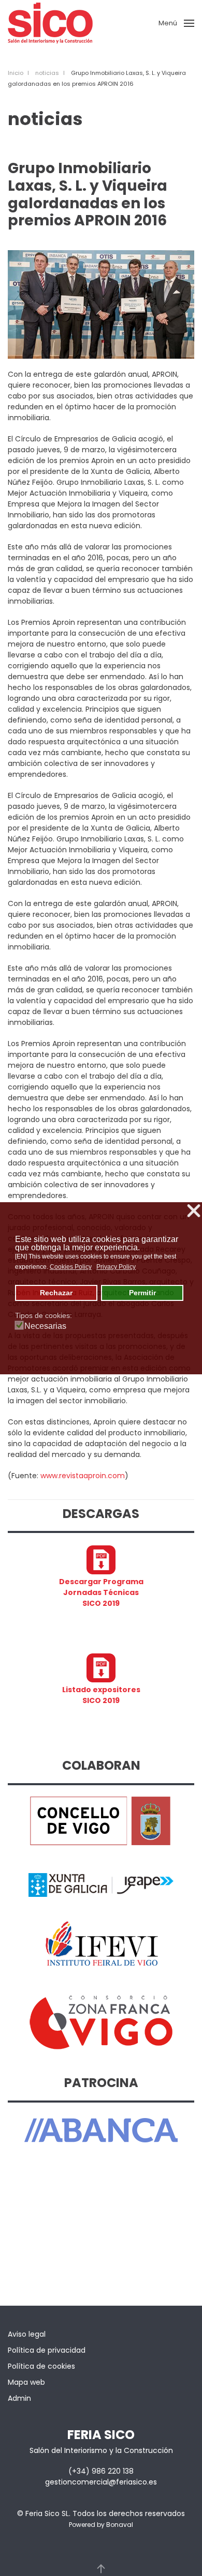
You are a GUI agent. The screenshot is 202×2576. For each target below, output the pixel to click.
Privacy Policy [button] (116, 1267)
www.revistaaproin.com (83, 1476)
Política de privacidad (47, 2350)
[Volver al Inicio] (50, 23)
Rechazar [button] (56, 1293)
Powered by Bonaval (101, 2525)
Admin (19, 2398)
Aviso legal (27, 2334)
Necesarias (45, 1326)
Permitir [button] (142, 1293)
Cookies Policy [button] (71, 1267)
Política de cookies (41, 2366)
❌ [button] (194, 1211)
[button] (176, 23)
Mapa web (26, 2382)
